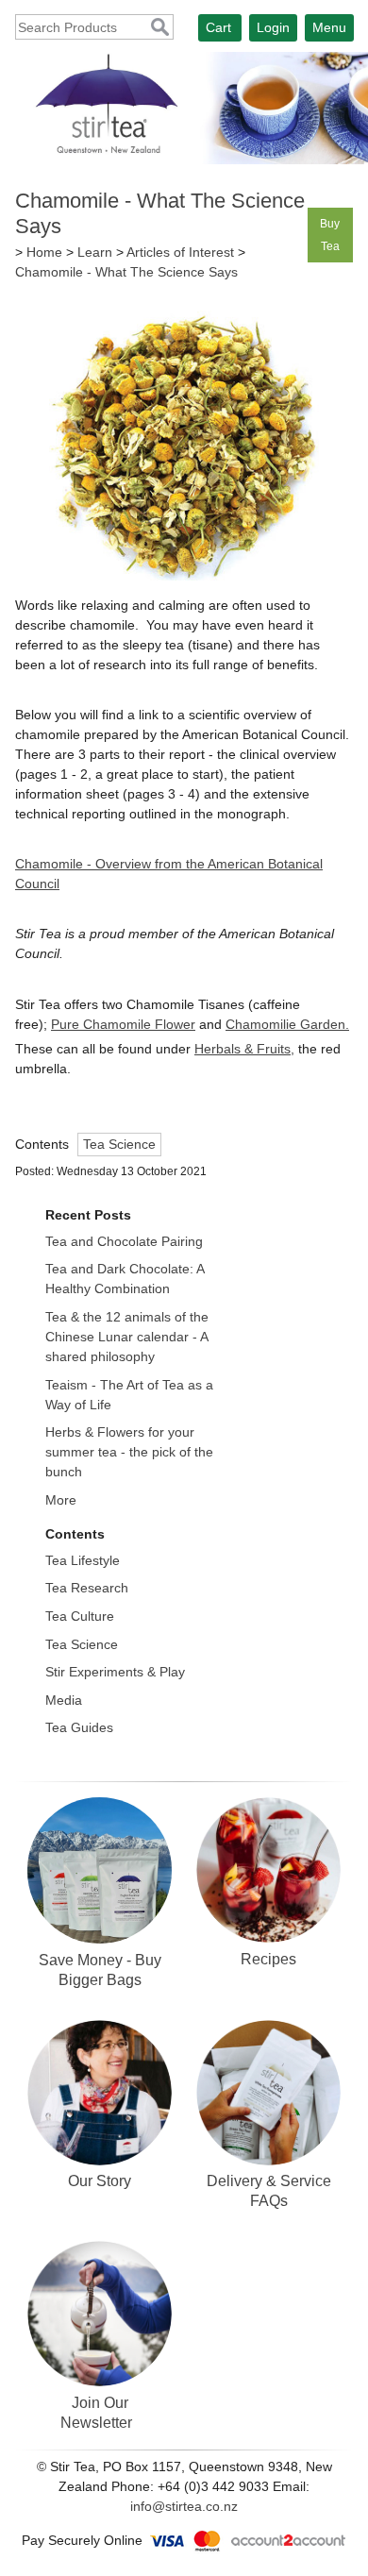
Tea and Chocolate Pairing (124, 1241)
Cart (218, 27)
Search (160, 28)
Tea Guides (79, 1727)
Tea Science (119, 1144)
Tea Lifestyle (83, 1560)
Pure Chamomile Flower (123, 1024)
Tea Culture (80, 1616)
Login (273, 27)
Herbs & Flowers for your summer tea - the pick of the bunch (129, 1452)
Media (64, 1700)
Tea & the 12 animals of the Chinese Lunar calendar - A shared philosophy (127, 1337)
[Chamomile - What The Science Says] (184, 576)
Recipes (268, 1959)
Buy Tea (330, 235)
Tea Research (87, 1588)
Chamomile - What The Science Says (126, 272)
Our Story (100, 2180)
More (61, 1500)
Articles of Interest (180, 252)
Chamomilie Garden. (287, 1024)
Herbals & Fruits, (244, 1049)
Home (44, 252)
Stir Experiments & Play (115, 1672)
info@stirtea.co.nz (184, 2506)
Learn (95, 252)
